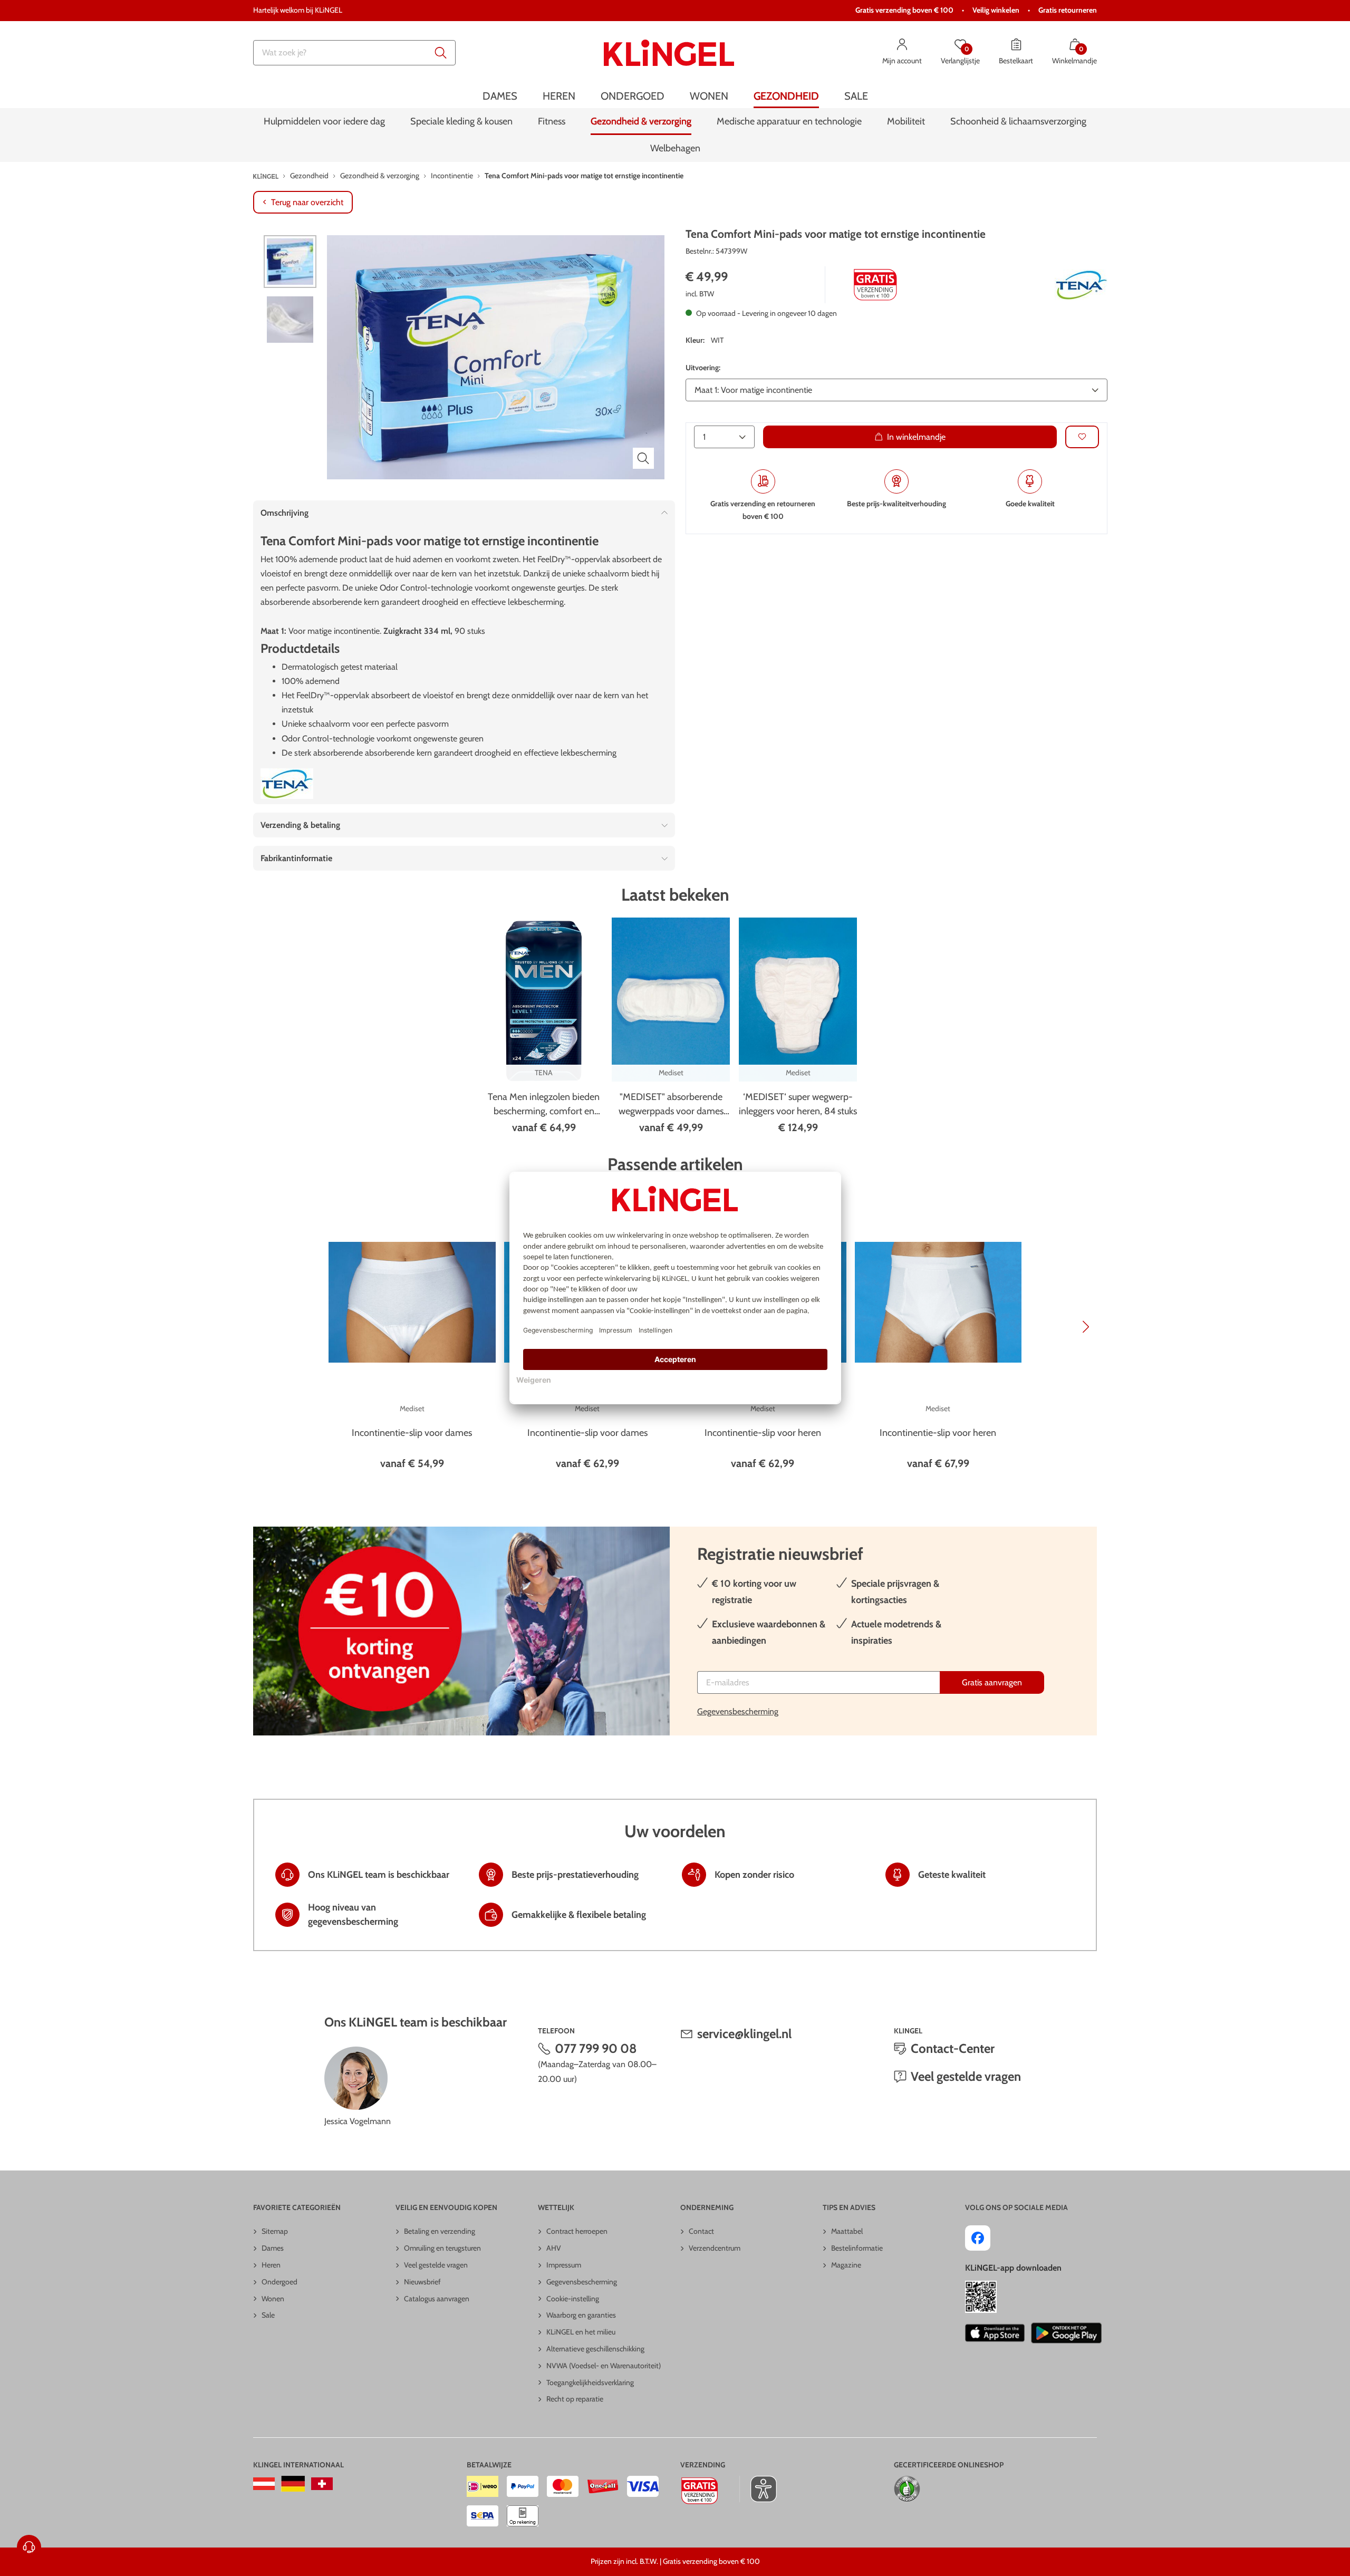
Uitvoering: (703, 368)
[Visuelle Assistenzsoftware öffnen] (758, 2489)
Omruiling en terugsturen (442, 2248)
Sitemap (275, 2231)
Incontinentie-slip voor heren (763, 1433)
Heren (271, 2265)
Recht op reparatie (575, 2399)
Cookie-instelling (573, 2299)
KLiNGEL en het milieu (581, 2332)
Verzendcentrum (715, 2248)
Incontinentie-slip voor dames (412, 1433)
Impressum (564, 2265)
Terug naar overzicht (307, 202)
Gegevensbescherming (738, 1711)
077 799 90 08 (596, 2048)
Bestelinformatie (857, 2248)
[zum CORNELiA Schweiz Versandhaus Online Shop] (322, 2484)
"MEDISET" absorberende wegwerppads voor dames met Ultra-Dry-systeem (671, 1105)
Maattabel (847, 2231)
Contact (701, 2231)
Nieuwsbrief (422, 2282)
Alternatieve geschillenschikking (595, 2349)
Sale (268, 2315)
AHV (554, 2248)
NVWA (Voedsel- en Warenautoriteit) (604, 2366)
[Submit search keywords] (441, 53)
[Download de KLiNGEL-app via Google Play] (1066, 2333)
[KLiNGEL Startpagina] (669, 53)
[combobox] (354, 53)
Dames (273, 2248)
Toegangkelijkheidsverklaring (590, 2382)
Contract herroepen (577, 2231)
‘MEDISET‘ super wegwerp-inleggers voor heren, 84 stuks (798, 1104)
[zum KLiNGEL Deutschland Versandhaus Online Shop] (293, 2484)
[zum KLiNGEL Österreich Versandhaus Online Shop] (264, 2484)
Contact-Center (953, 2048)
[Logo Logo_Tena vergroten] (1081, 285)
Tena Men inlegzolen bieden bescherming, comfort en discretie (544, 1105)
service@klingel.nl (744, 2034)
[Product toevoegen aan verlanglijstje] (1082, 436)
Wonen (273, 2299)
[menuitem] (500, 96)
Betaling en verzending (440, 2231)
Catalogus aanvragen (437, 2299)
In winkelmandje (916, 436)
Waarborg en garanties (581, 2315)
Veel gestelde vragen (966, 2076)
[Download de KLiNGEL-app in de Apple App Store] (995, 2333)
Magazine (846, 2265)
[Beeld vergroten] (643, 458)
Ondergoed (279, 2282)
